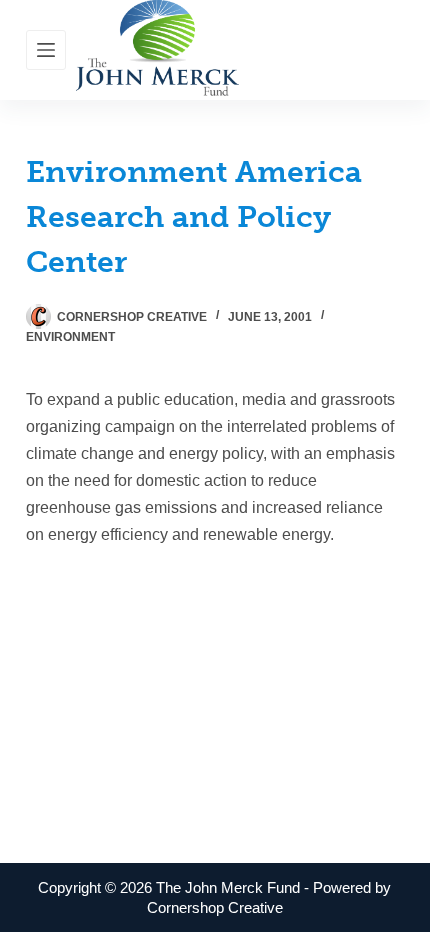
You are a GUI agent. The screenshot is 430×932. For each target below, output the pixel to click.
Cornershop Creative (215, 907)
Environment (70, 337)
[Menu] (46, 50)
